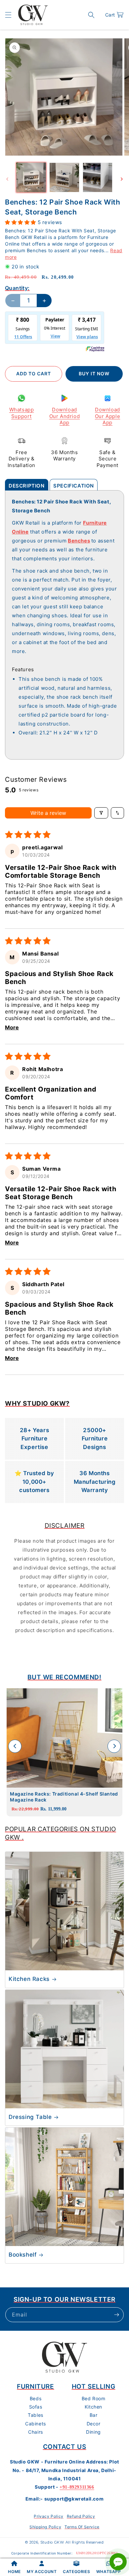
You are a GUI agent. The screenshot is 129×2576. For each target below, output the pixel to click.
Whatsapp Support (22, 413)
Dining (93, 2432)
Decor (94, 2424)
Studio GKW (52, 2542)
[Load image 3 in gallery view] (98, 177)
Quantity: (17, 288)
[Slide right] (122, 179)
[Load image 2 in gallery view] (64, 177)
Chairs (36, 2432)
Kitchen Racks (29, 1979)
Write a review (48, 813)
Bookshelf (22, 2255)
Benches (79, 541)
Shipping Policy (45, 2527)
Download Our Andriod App (65, 416)
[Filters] (101, 813)
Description (27, 486)
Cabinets (36, 2424)
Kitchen (93, 2407)
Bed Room (94, 2398)
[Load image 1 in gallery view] (31, 177)
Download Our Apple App (107, 416)
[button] (8, 15)
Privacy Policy (48, 2516)
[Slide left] (7, 179)
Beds (36, 2398)
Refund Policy (81, 2516)
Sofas (36, 2407)
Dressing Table (30, 2117)
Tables (36, 2415)
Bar (94, 2415)
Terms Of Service (82, 2527)
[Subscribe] (116, 2315)
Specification (74, 486)
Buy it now (94, 374)
